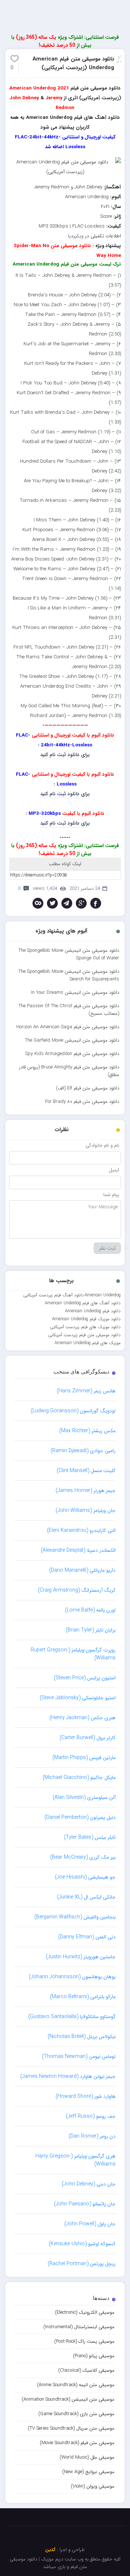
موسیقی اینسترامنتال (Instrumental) (79, 2327)
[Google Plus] (81, 903)
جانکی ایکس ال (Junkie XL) (86, 1897)
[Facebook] (96, 903)
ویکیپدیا (76, 236)
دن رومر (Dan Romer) (92, 2136)
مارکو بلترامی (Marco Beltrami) (83, 1997)
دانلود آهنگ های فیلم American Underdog (83, 1303)
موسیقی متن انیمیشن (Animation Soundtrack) (68, 2399)
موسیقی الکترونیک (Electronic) (85, 2312)
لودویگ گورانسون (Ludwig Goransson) (73, 1411)
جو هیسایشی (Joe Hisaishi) (85, 1877)
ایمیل (114, 1170)
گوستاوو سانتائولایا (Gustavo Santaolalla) (72, 2017)
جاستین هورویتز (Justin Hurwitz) (81, 1957)
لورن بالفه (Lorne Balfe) (90, 1610)
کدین (50, 2550)
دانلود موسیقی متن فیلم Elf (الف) (88, 1088)
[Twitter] (52, 903)
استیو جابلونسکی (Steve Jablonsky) (78, 1698)
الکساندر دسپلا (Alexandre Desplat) (78, 1550)
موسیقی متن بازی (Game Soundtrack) (76, 2414)
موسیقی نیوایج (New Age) (88, 2472)
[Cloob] (38, 903)
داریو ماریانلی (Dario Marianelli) (82, 1570)
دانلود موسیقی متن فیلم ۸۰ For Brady (82, 1102)
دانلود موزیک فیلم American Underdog (86, 1319)
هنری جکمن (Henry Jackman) (83, 1718)
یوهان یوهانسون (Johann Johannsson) (72, 1977)
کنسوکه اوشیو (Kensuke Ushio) (82, 2244)
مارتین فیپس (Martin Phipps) (84, 1758)
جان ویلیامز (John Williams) (86, 1510)
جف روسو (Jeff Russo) (91, 2116)
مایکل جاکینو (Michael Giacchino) (79, 1777)
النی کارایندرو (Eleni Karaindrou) (81, 1530)
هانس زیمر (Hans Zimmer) (86, 1391)
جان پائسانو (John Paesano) (85, 2204)
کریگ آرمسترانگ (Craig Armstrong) (77, 1590)
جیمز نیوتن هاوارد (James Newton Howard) (68, 2076)
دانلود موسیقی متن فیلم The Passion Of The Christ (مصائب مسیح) (69, 1010)
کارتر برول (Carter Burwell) (88, 1738)
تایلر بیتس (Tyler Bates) (90, 1837)
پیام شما (111, 1195)
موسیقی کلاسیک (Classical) (86, 2370)
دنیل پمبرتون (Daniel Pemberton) (80, 1817)
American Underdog (103, 1295)
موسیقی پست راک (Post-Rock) (84, 2341)
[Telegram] (67, 903)
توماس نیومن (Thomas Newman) (79, 2056)
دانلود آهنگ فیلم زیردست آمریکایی (53, 1295)
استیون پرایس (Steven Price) (85, 1678)
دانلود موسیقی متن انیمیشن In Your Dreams (75, 993)
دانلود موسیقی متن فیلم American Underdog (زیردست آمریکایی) (73, 63)
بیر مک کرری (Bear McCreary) (83, 1857)
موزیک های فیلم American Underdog (88, 1343)
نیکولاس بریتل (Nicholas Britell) (82, 2037)
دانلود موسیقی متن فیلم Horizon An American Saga (68, 1027)
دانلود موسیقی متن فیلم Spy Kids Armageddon (72, 1054)
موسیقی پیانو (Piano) (94, 2356)
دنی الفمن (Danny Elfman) (87, 1937)
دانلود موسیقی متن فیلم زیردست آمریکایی (84, 1335)
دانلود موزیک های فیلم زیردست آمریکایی (85, 1327)
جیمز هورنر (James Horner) (86, 1491)
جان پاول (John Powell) (90, 2224)
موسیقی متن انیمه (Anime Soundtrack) (76, 2385)
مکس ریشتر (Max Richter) (87, 1431)
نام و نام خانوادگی (102, 1145)
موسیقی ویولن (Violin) (93, 2486)
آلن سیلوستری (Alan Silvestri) (84, 1797)
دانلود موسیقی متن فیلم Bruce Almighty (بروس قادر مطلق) (69, 1071)
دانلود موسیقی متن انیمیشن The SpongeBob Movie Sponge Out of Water (69, 954)
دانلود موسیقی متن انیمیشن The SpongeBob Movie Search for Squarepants (69, 975)
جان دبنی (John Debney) (89, 2184)
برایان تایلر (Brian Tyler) (91, 1630)
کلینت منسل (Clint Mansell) (86, 1471)
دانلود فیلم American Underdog (93, 1311)
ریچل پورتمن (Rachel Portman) (82, 2264)
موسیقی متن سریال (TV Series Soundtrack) (71, 2428)
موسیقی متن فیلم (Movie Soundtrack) (77, 2443)
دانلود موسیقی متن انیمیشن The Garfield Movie (72, 1040)
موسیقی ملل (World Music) (87, 2457)
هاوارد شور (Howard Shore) (86, 2096)
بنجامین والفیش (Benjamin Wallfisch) (75, 1917)
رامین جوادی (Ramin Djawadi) (83, 1451)
